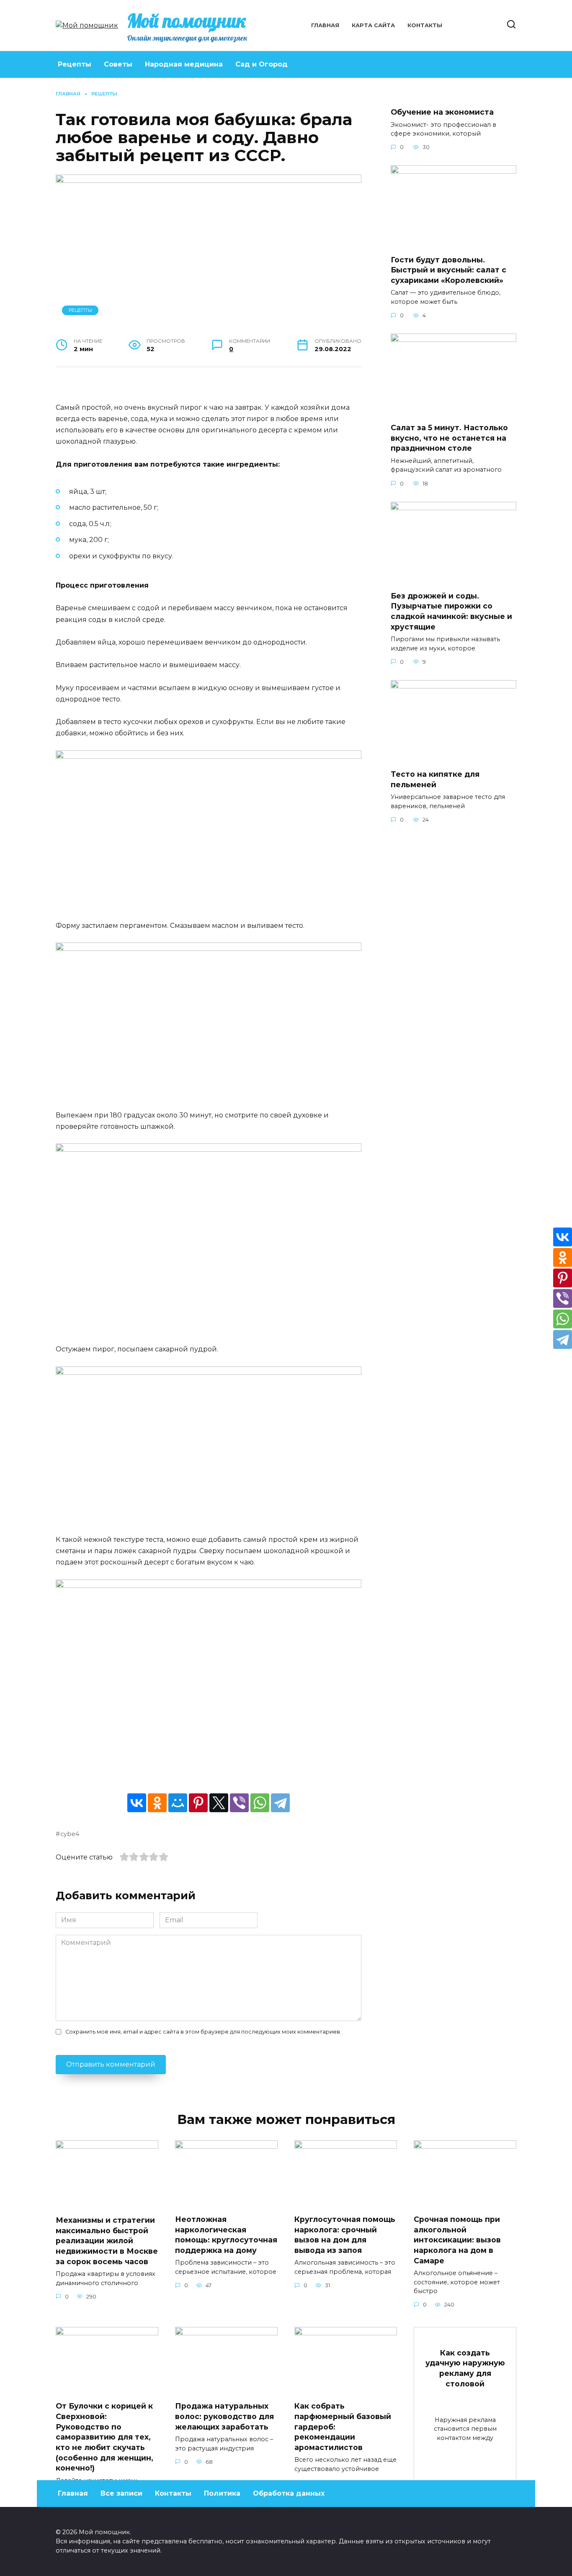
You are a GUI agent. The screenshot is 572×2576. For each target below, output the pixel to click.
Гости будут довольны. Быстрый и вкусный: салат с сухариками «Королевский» (448, 270)
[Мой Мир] (178, 1803)
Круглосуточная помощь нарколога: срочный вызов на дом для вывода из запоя (345, 2235)
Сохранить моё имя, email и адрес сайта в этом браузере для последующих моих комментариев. (203, 2032)
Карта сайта (373, 25)
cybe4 (70, 1834)
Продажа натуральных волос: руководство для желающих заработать (224, 2416)
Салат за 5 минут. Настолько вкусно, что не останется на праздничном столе (449, 438)
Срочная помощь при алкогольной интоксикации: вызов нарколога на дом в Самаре (457, 2240)
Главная (325, 25)
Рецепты (75, 64)
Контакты (425, 25)
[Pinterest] (198, 1803)
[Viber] (239, 1803)
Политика (222, 2493)
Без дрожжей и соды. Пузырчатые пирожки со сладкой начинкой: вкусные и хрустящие (451, 611)
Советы (118, 64)
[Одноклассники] (157, 1803)
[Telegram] (280, 1803)
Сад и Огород (262, 64)
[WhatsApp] (260, 1803)
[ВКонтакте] (137, 1803)
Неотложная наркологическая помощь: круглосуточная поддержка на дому (226, 2235)
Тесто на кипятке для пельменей (435, 779)
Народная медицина (184, 64)
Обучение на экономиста (442, 112)
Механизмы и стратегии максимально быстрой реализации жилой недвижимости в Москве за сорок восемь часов (107, 2241)
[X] (219, 1803)
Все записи (121, 2493)
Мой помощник (187, 21)
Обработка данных (289, 2493)
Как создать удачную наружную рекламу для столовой (465, 2368)
